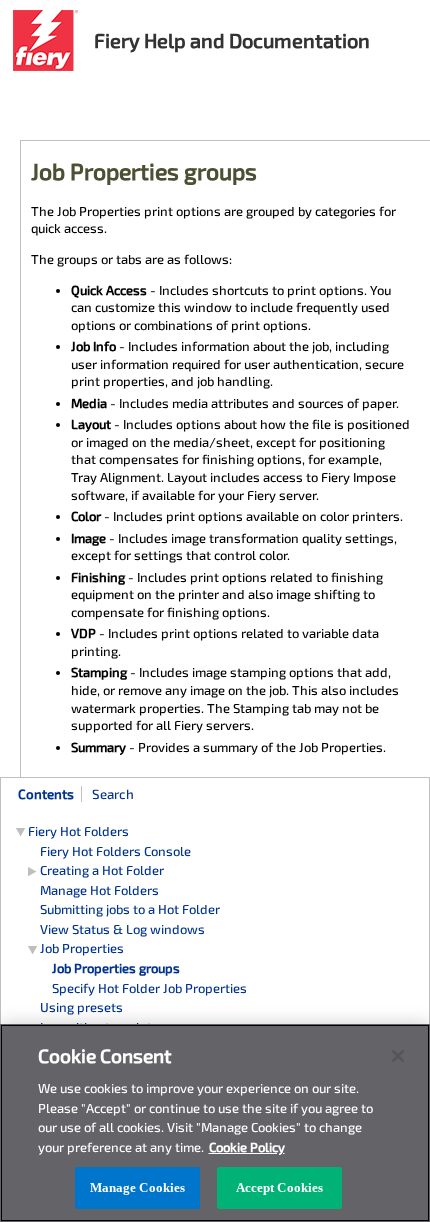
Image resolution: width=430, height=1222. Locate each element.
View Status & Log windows (122, 929)
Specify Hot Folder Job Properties (149, 988)
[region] (215, 1123)
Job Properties (82, 948)
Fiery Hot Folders (78, 831)
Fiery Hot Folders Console (115, 851)
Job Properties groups (116, 968)
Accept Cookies (280, 1187)
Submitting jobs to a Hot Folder (130, 909)
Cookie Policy (247, 1147)
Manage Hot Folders (99, 890)
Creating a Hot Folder (102, 870)
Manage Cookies (138, 1187)
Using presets (81, 1007)
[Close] (398, 1056)
